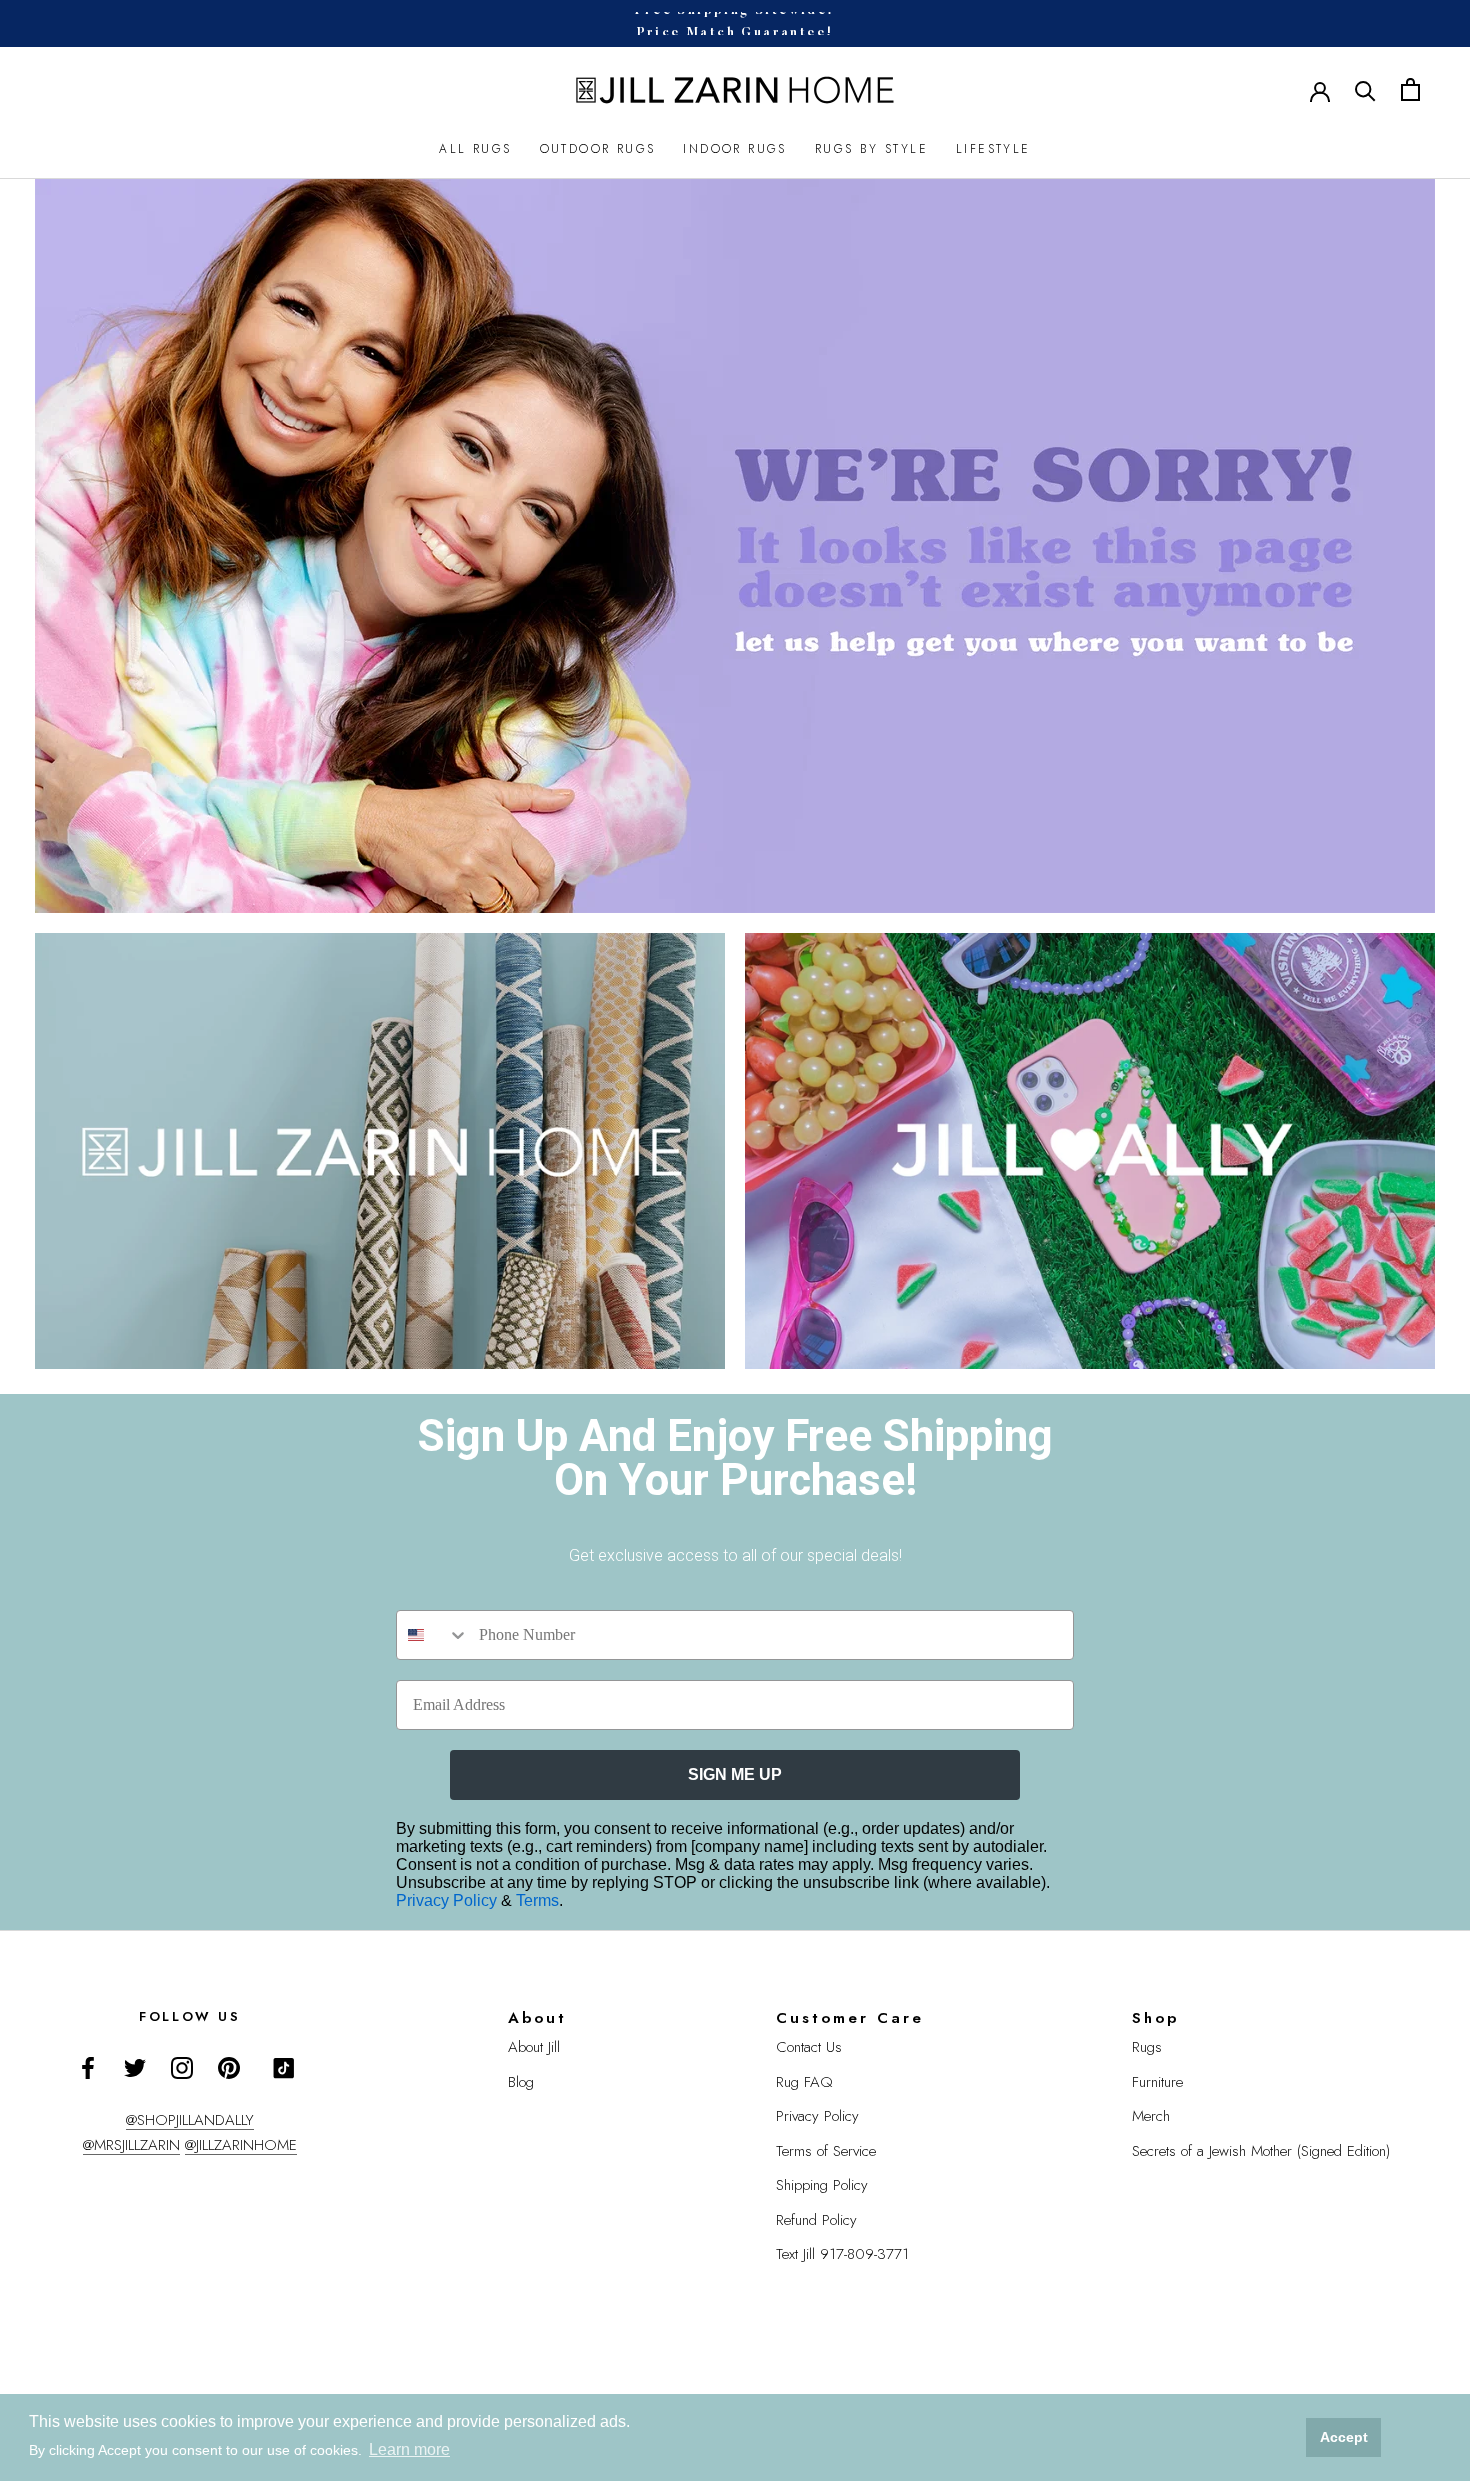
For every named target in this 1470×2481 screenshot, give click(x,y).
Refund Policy (816, 2220)
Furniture (1157, 2082)
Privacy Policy (448, 1900)
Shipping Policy (822, 2185)
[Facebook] (88, 2066)
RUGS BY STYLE (871, 149)
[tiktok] (284, 2068)
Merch (1151, 2116)
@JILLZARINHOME (241, 2145)
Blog (521, 2082)
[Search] (1365, 89)
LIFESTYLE (993, 149)
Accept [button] (1344, 2437)
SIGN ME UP (735, 1774)
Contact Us (809, 2047)
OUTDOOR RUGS (598, 149)
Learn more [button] (409, 2449)
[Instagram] (182, 2066)
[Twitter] (135, 2066)
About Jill (534, 2047)
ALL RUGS (475, 149)
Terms (537, 1900)
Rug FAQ (804, 2082)
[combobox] (433, 1635)
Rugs (1147, 2047)
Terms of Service (826, 2151)
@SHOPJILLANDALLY (190, 2120)
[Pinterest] (229, 2066)
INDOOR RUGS (734, 149)
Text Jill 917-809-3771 (842, 2254)
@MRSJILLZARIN (131, 2145)
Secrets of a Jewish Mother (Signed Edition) (1261, 2151)
